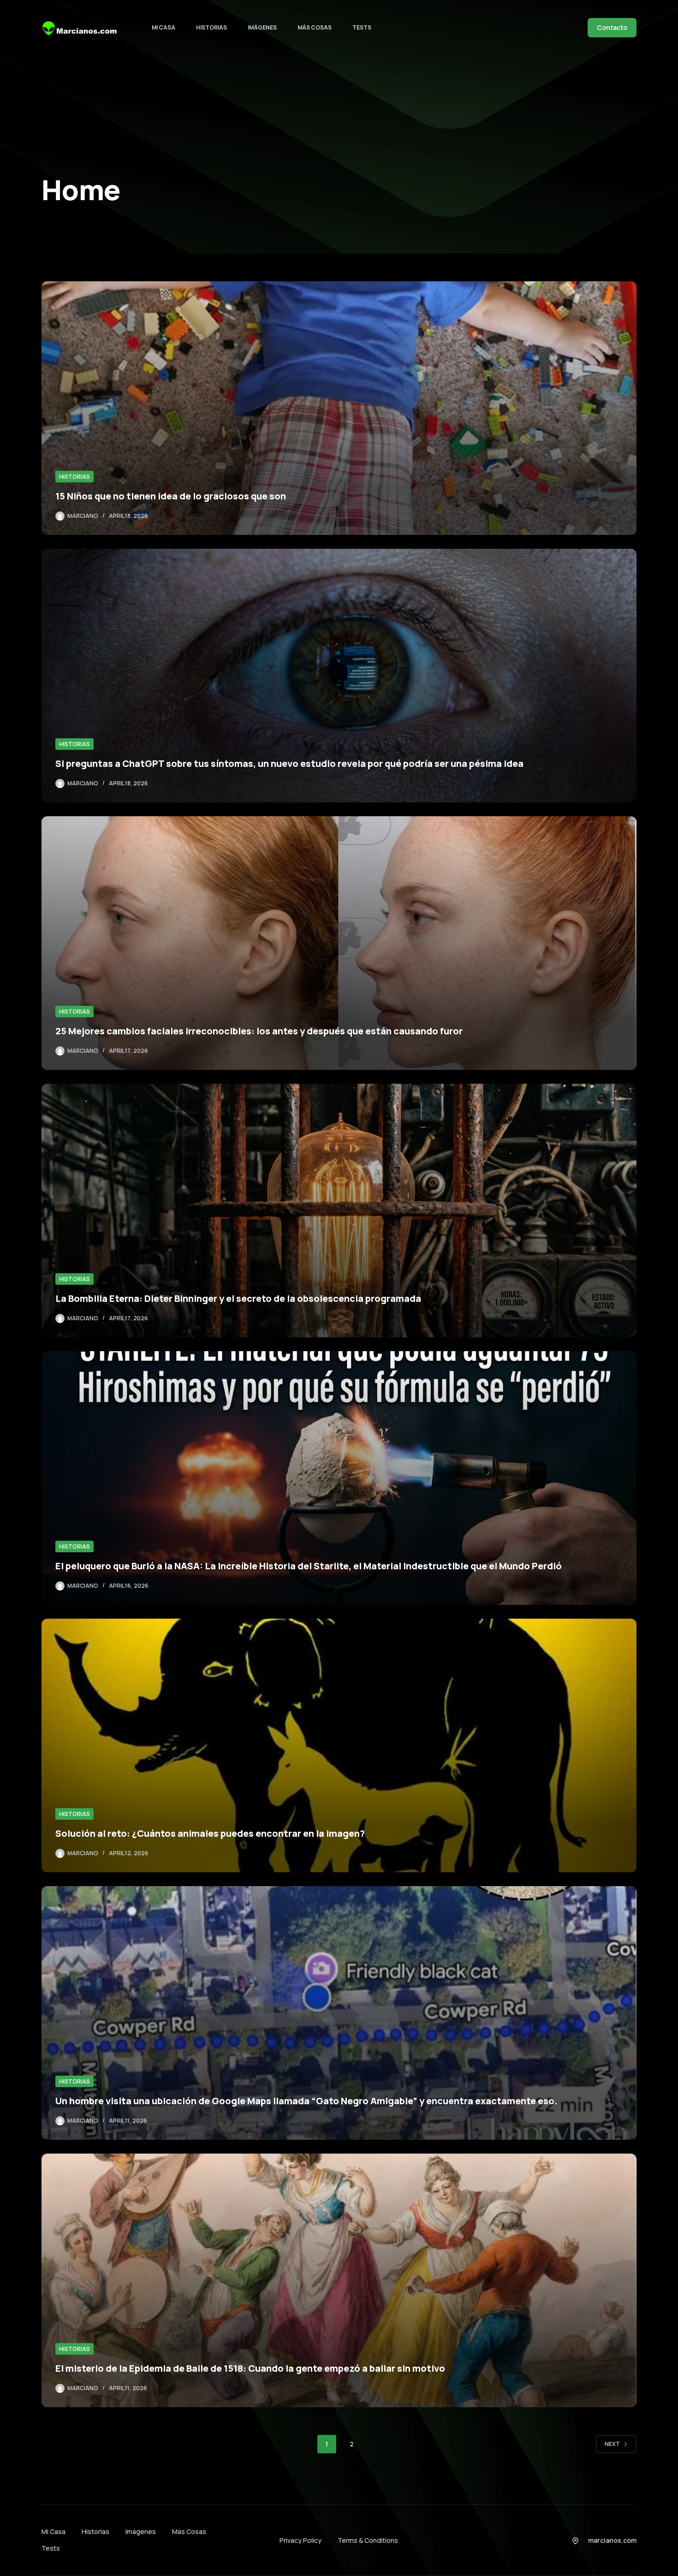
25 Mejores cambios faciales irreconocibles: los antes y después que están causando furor (259, 1031)
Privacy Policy (300, 2540)
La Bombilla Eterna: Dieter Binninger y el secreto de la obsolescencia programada (238, 1298)
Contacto (612, 27)
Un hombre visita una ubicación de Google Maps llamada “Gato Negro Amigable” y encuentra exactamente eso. (306, 2101)
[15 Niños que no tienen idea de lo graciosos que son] (339, 408)
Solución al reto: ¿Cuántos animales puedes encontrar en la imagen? (210, 1833)
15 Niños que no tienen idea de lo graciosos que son (171, 496)
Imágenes (262, 27)
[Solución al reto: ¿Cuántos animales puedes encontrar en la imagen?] (339, 1745)
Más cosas (315, 27)
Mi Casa (164, 27)
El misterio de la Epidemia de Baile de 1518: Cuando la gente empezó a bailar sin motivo (250, 2368)
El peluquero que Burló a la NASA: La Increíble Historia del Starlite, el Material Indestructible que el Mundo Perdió (309, 1566)
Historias (211, 27)
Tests (362, 27)
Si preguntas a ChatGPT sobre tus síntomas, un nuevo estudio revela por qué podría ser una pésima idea (289, 763)
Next (612, 2444)
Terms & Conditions (368, 2540)
